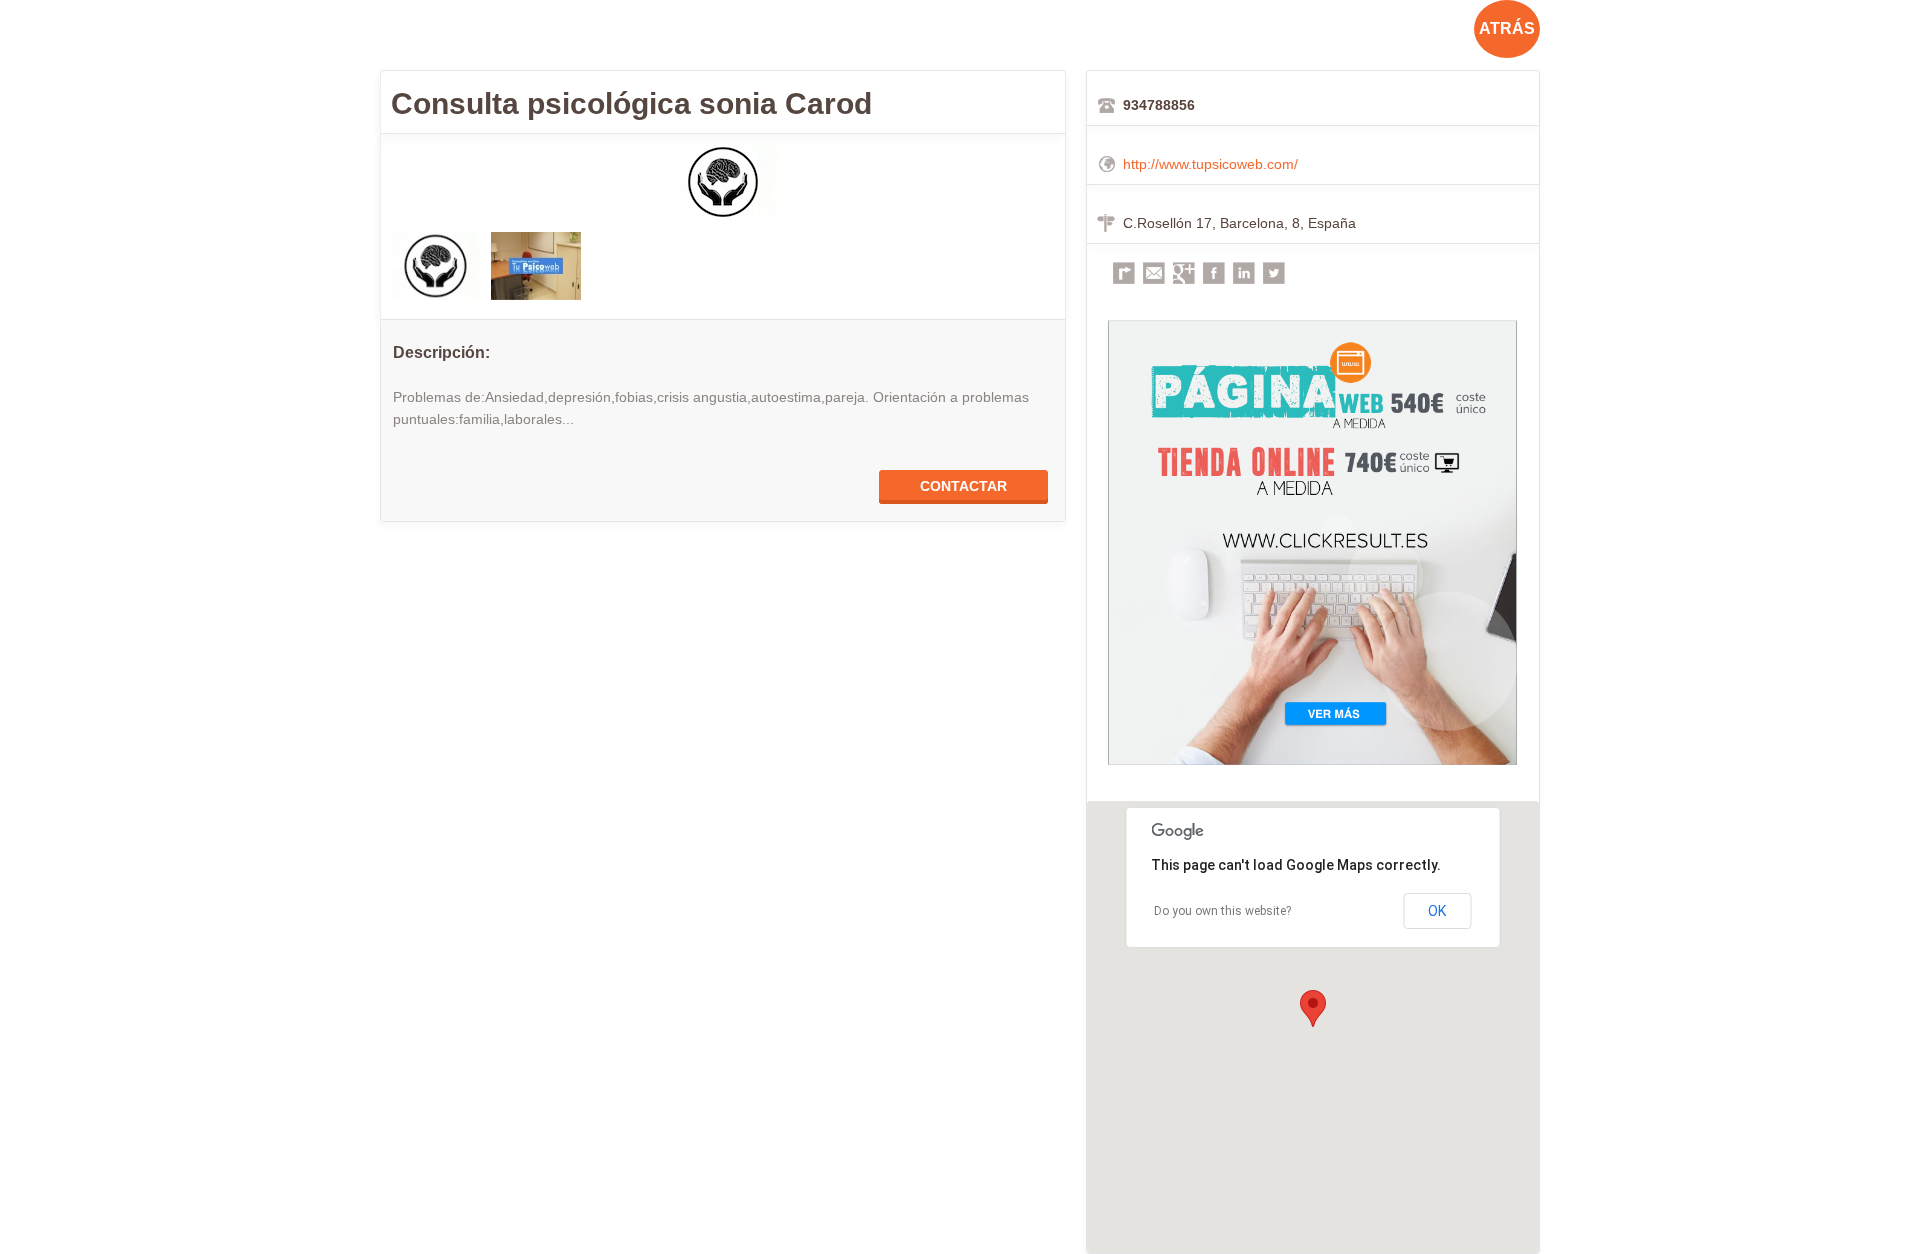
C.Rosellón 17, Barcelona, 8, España (1239, 223)
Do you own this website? (1222, 911)
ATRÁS (1507, 28)
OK (1437, 911)
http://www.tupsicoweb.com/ (1210, 164)
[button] (1313, 1008)
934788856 (1159, 105)
